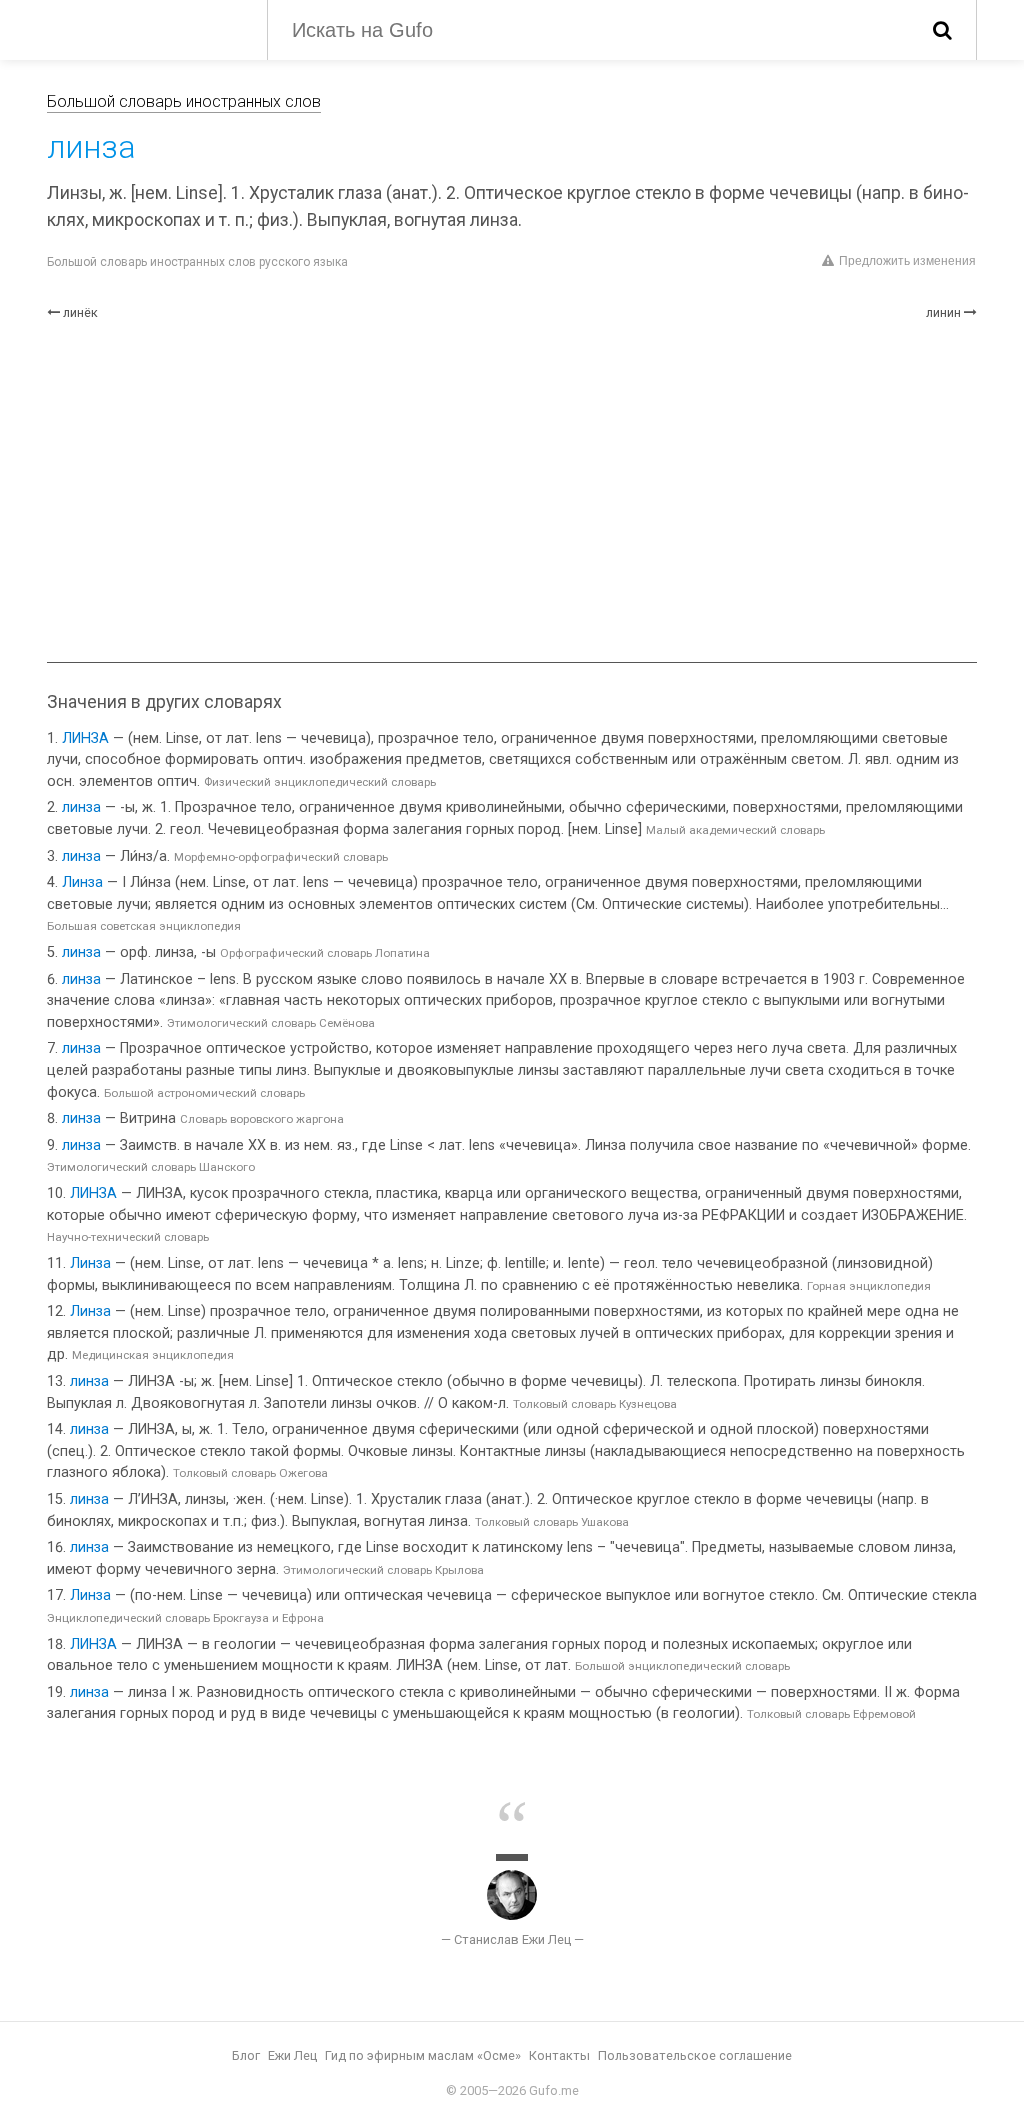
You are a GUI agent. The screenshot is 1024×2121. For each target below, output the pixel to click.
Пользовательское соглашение (695, 2055)
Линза (82, 882)
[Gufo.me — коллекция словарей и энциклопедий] (142, 28)
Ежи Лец (292, 2055)
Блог (246, 2055)
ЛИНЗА (85, 738)
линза (81, 807)
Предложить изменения (907, 261)
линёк (80, 312)
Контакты (559, 2055)
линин (943, 312)
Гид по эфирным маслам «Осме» (423, 2055)
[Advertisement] (512, 492)
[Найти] (942, 30)
